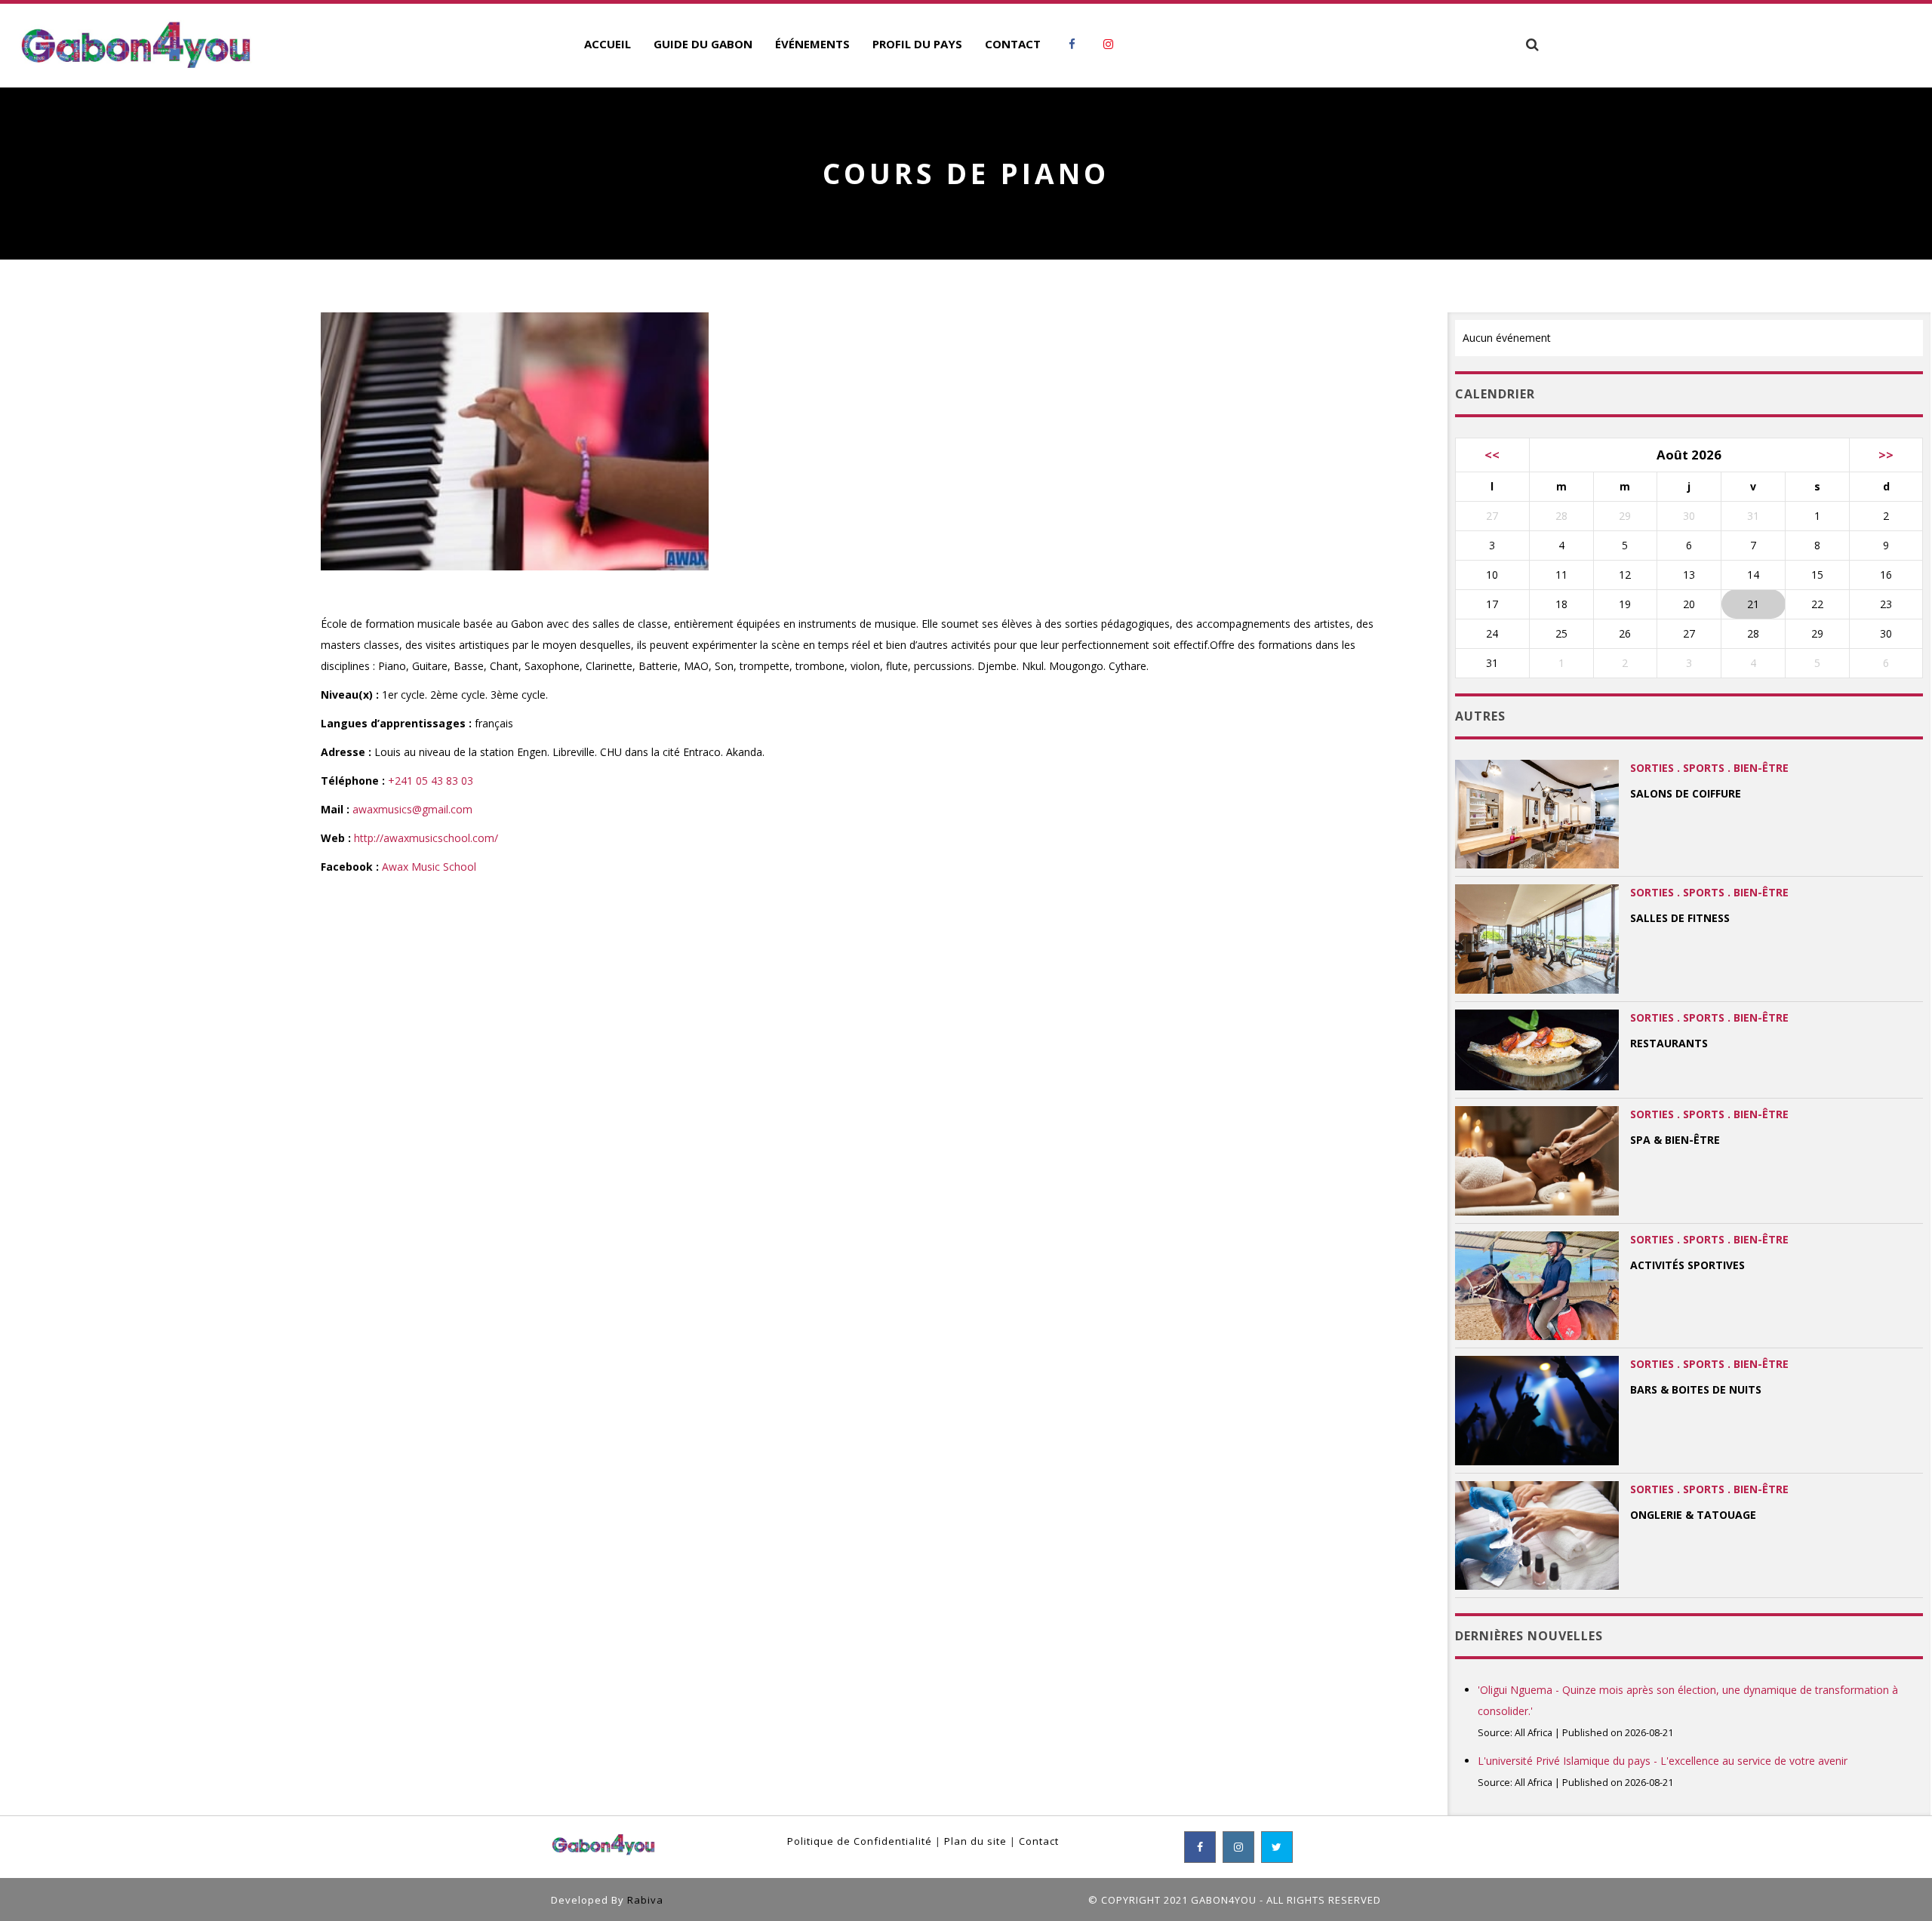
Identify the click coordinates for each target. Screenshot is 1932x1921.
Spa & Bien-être (1675, 1140)
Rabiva (645, 1900)
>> (1886, 455)
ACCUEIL (608, 44)
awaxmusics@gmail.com (412, 809)
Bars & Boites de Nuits (1696, 1389)
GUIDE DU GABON (703, 44)
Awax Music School (429, 867)
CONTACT (1013, 44)
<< (1492, 455)
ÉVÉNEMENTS (812, 44)
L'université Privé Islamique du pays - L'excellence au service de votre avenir (1663, 1761)
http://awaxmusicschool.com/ (426, 838)
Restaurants (1669, 1043)
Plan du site (975, 1841)
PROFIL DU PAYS (917, 44)
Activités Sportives (1687, 1265)
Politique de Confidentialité (860, 1841)
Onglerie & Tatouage (1693, 1515)
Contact (1039, 1841)
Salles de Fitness (1680, 918)
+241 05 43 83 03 (431, 781)
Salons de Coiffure (1686, 793)
